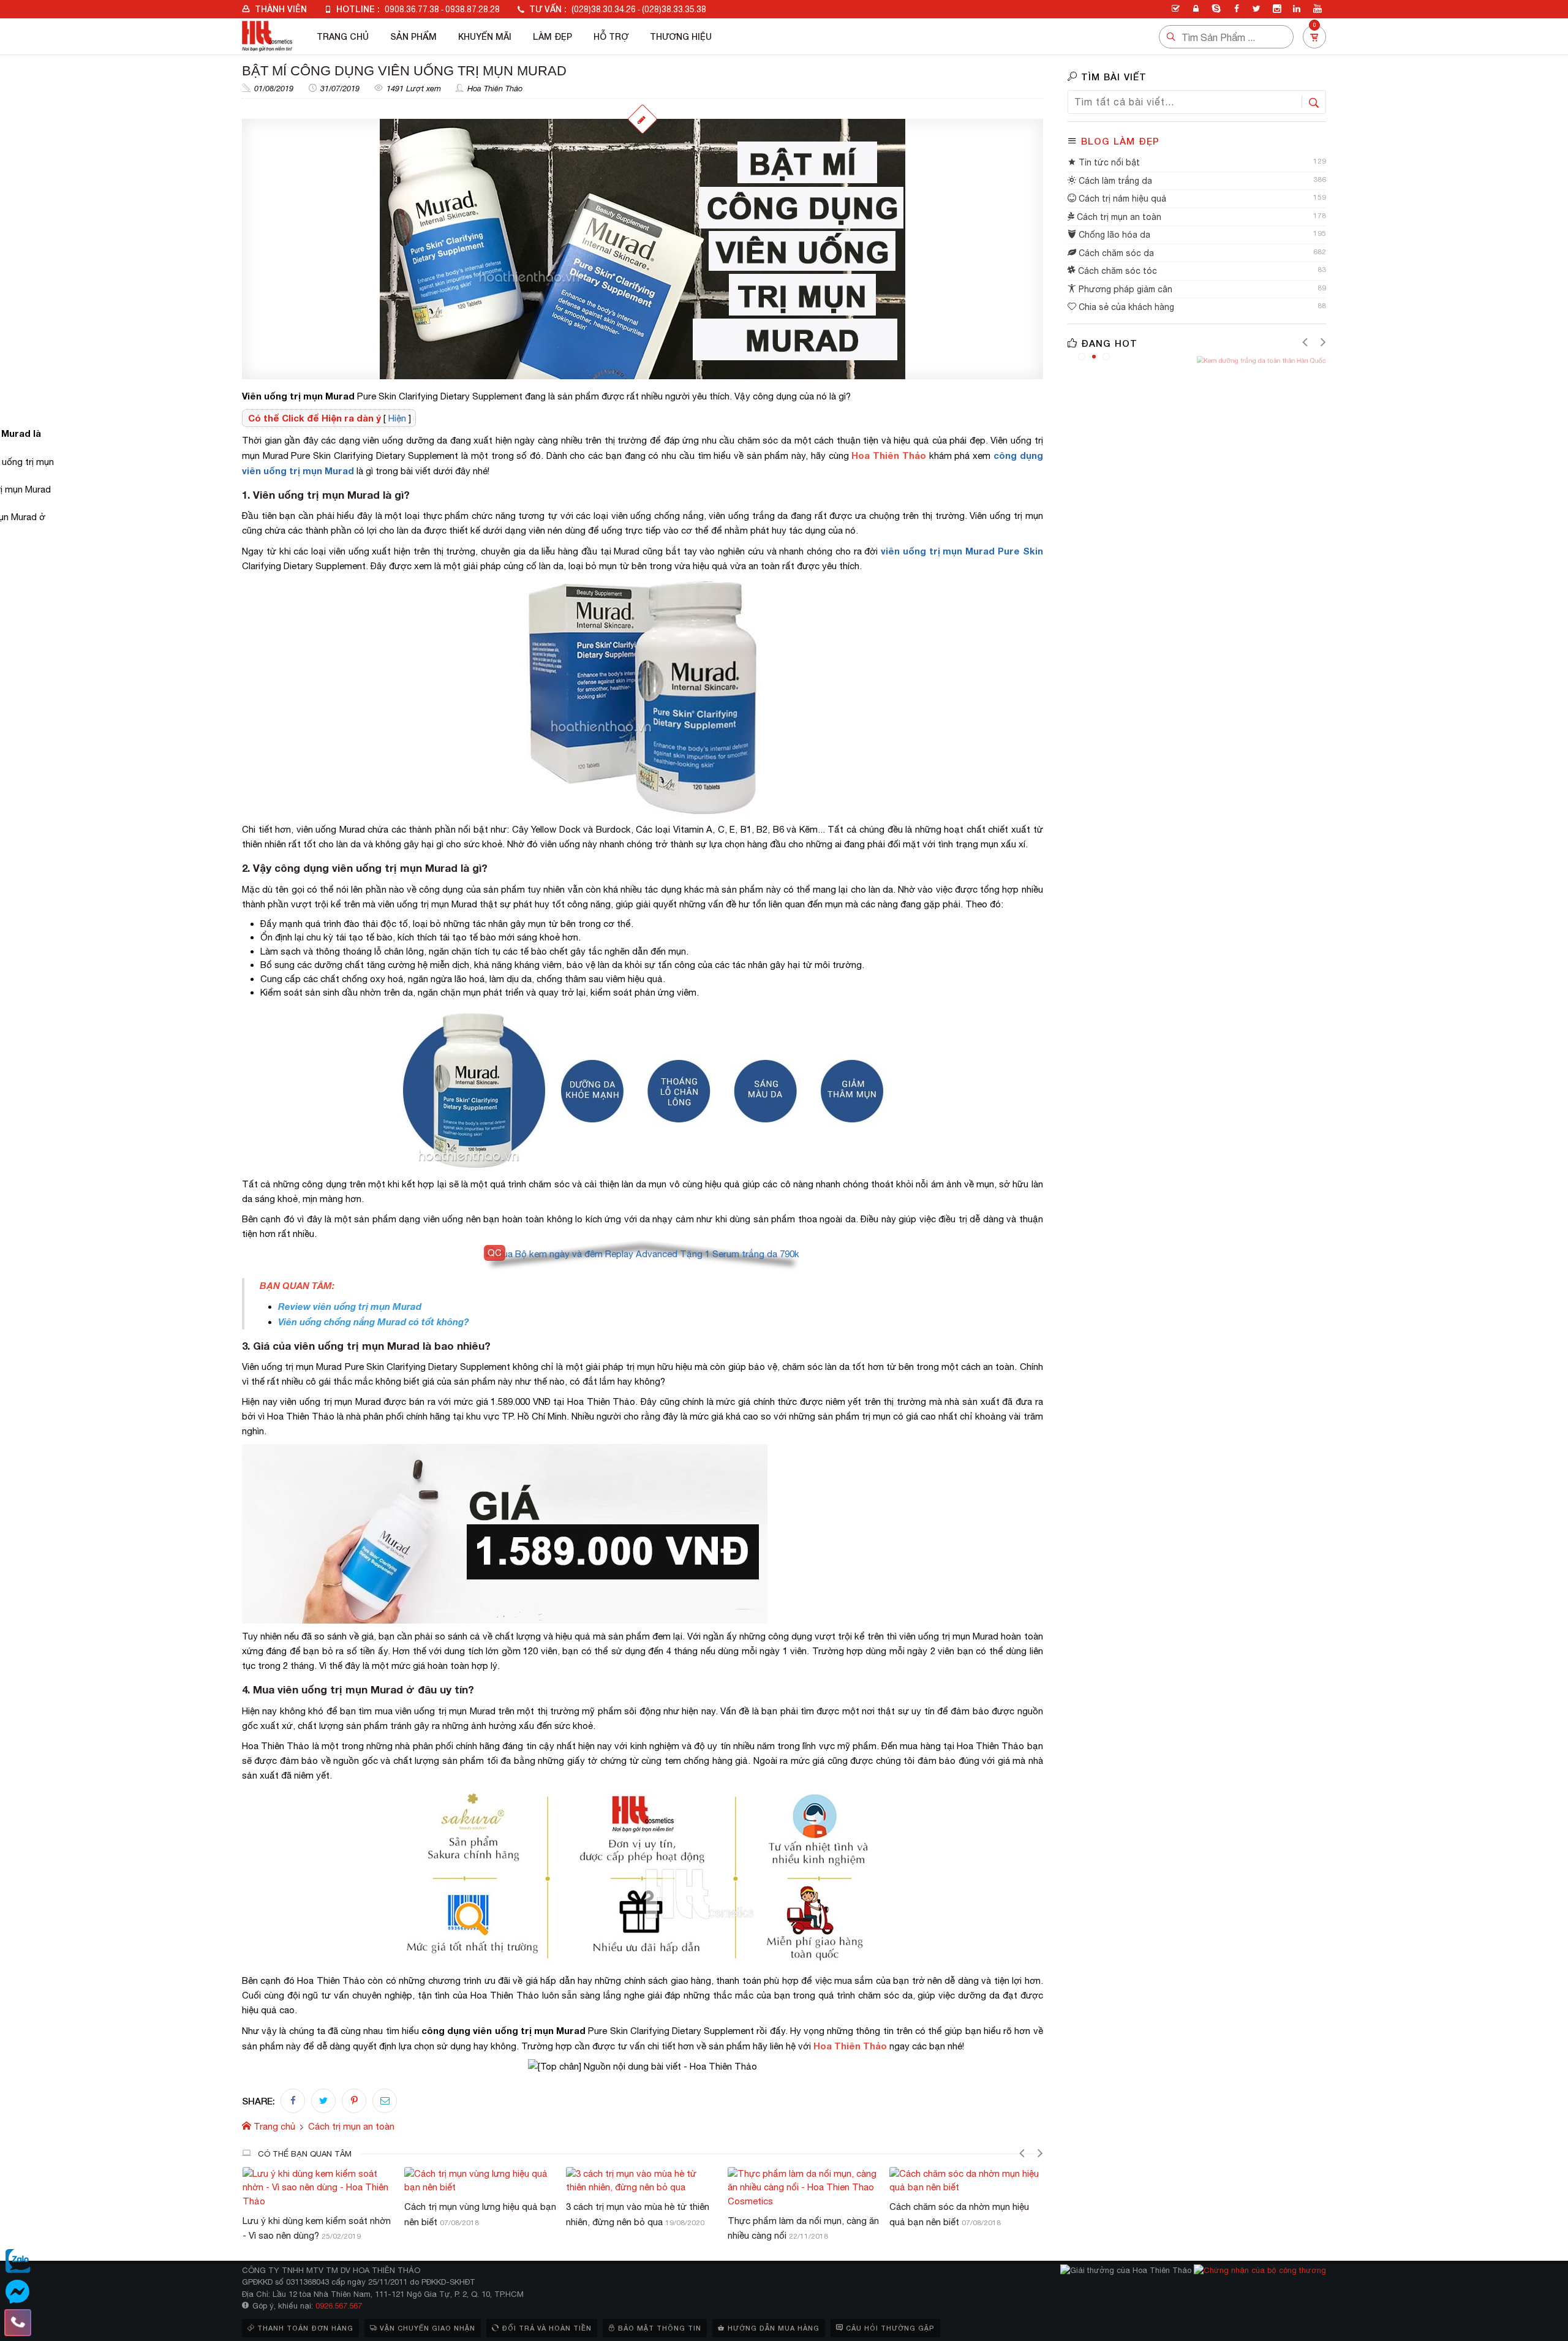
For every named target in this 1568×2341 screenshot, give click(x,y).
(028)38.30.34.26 (604, 9)
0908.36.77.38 (412, 9)
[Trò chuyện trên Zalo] (18, 2261)
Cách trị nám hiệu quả (1121, 199)
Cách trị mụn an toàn (1118, 217)
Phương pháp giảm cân (1124, 289)
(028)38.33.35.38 (674, 9)
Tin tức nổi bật (1108, 162)
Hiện (397, 418)
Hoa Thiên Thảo (495, 89)
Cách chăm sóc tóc (1116, 271)
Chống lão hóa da (1113, 235)
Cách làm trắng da (1114, 181)
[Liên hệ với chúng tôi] (18, 2323)
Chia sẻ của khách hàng (1125, 307)
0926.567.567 (339, 2306)
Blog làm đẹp (1120, 141)
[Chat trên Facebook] (18, 2292)
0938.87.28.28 (473, 9)
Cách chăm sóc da (1115, 253)
